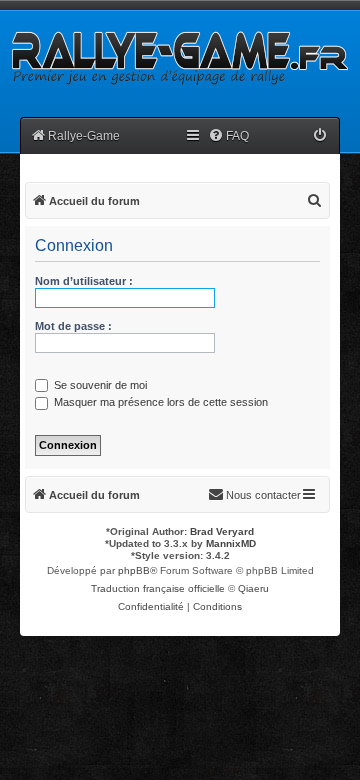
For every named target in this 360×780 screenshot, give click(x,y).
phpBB (134, 570)
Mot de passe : (73, 326)
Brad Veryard (222, 531)
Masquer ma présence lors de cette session (159, 402)
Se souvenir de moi (99, 385)
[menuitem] (228, 136)
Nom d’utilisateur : (84, 281)
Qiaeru (253, 588)
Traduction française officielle (158, 588)
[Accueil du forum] (178, 57)
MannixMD (231, 543)
